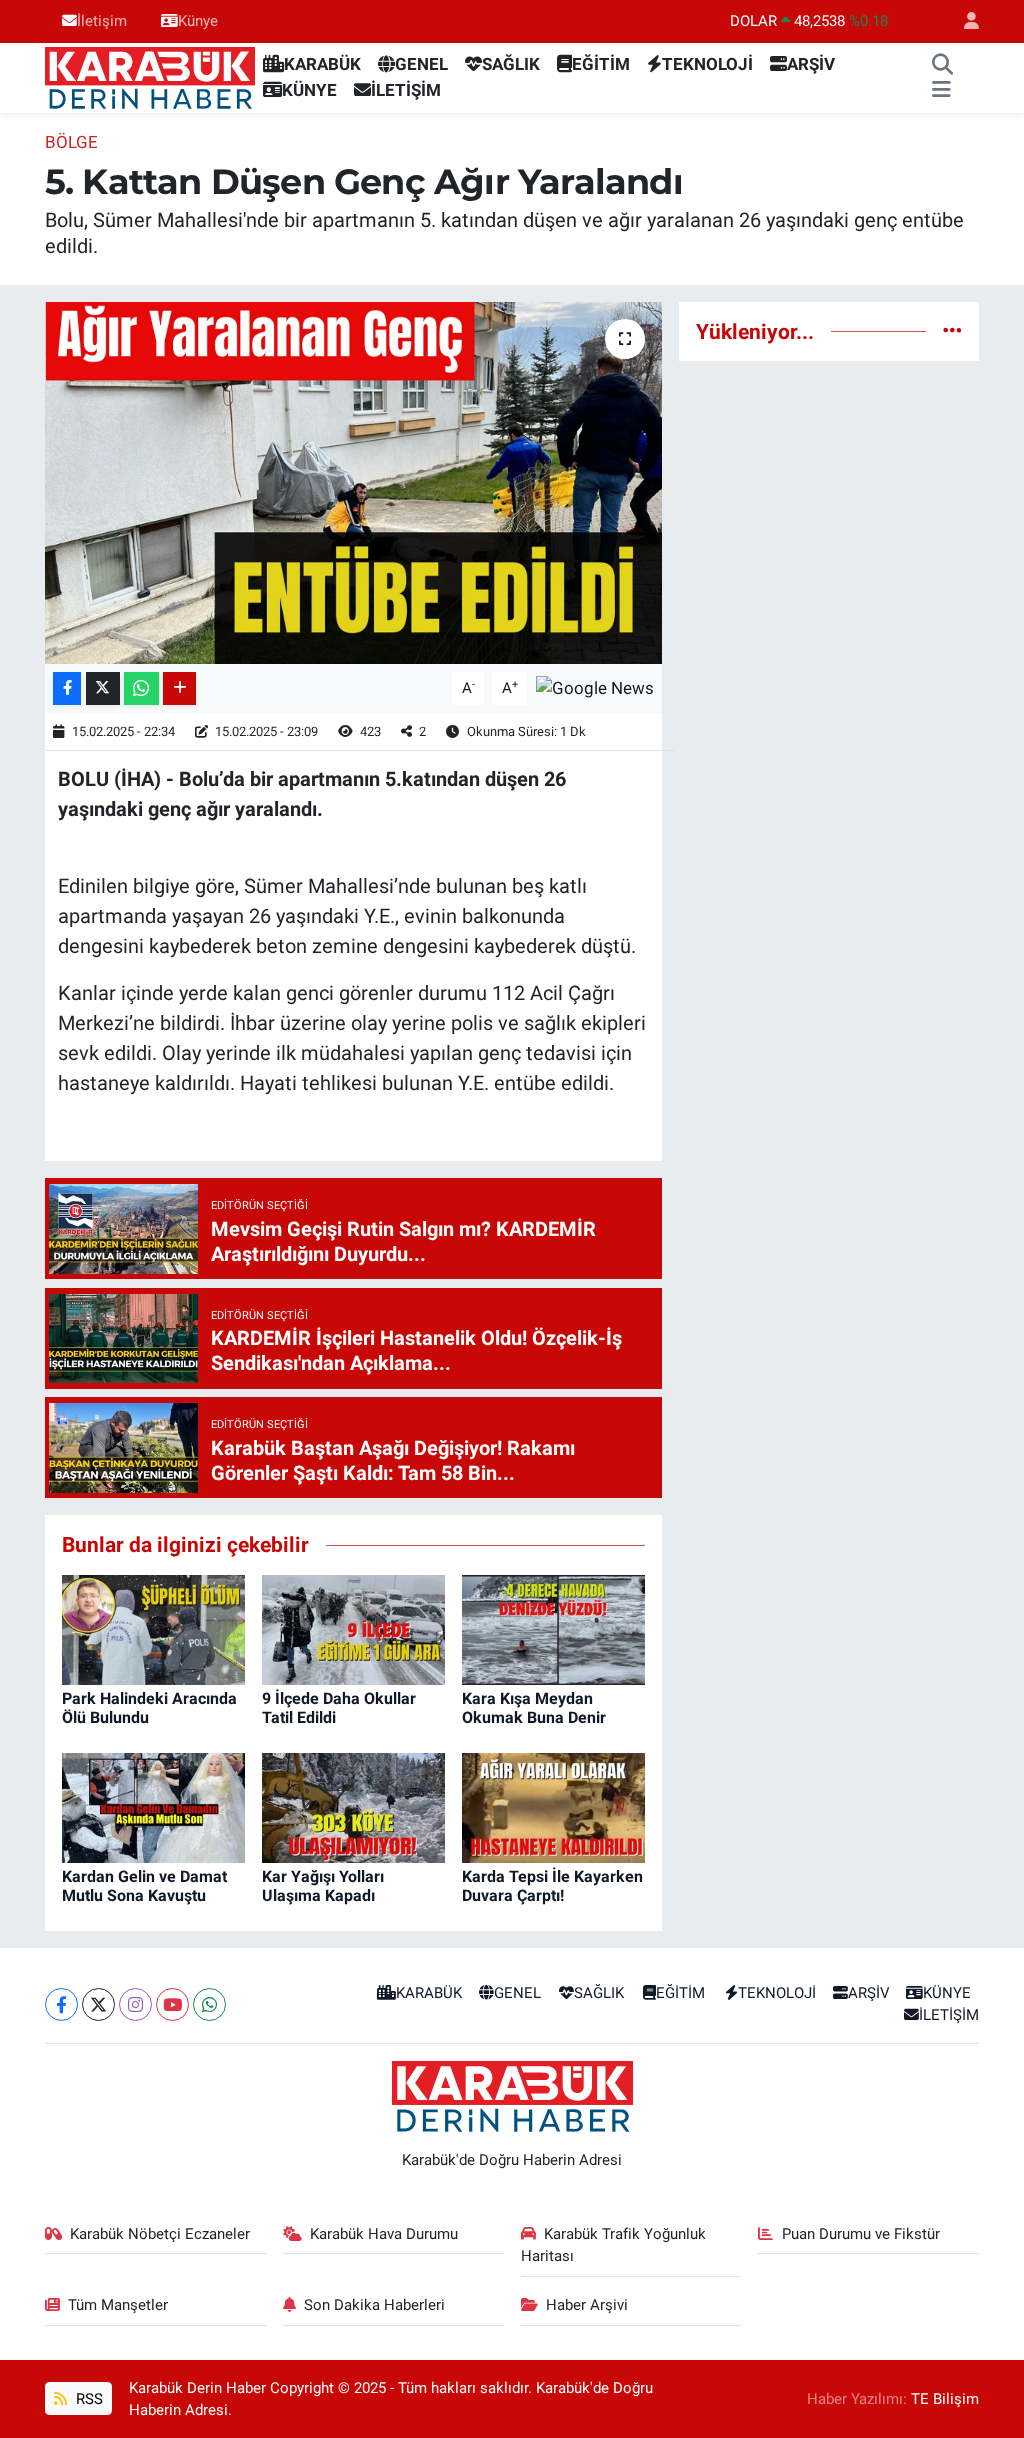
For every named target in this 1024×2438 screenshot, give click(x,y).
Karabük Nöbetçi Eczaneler (160, 2234)
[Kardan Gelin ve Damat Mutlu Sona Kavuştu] (153, 1806)
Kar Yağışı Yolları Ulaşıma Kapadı (323, 1886)
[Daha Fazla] (179, 688)
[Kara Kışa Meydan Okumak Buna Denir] (553, 1628)
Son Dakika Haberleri (374, 2305)
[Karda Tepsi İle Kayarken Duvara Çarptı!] (553, 1806)
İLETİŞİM (406, 90)
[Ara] (942, 65)
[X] (98, 2004)
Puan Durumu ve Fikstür (861, 2234)
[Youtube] (172, 2004)
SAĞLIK (511, 64)
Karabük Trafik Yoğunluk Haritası (614, 2245)
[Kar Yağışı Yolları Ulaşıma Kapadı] (353, 1806)
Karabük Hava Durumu (384, 2234)
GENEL (421, 64)
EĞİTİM (601, 64)
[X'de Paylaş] (103, 688)
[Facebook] (61, 2004)
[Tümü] (952, 331)
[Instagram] (135, 2004)
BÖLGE (71, 142)
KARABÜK (322, 64)
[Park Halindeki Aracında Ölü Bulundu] (153, 1628)
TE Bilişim (945, 2399)
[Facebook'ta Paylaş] (67, 688)
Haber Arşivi (587, 2305)
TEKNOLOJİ (707, 64)
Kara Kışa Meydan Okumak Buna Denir (534, 1708)
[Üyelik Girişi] (963, 21)
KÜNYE (309, 90)
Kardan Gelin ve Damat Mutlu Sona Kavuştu (144, 1886)
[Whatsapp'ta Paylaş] (141, 688)
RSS (87, 2399)
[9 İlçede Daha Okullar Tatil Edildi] (353, 1628)
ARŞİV (811, 64)
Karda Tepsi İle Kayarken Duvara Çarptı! (552, 1886)
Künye (198, 21)
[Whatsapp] (209, 2004)
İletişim (102, 21)
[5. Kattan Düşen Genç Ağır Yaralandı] (353, 483)
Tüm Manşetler (118, 2305)
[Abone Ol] (595, 687)
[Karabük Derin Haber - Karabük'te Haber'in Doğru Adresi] (150, 76)
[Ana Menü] (941, 91)
